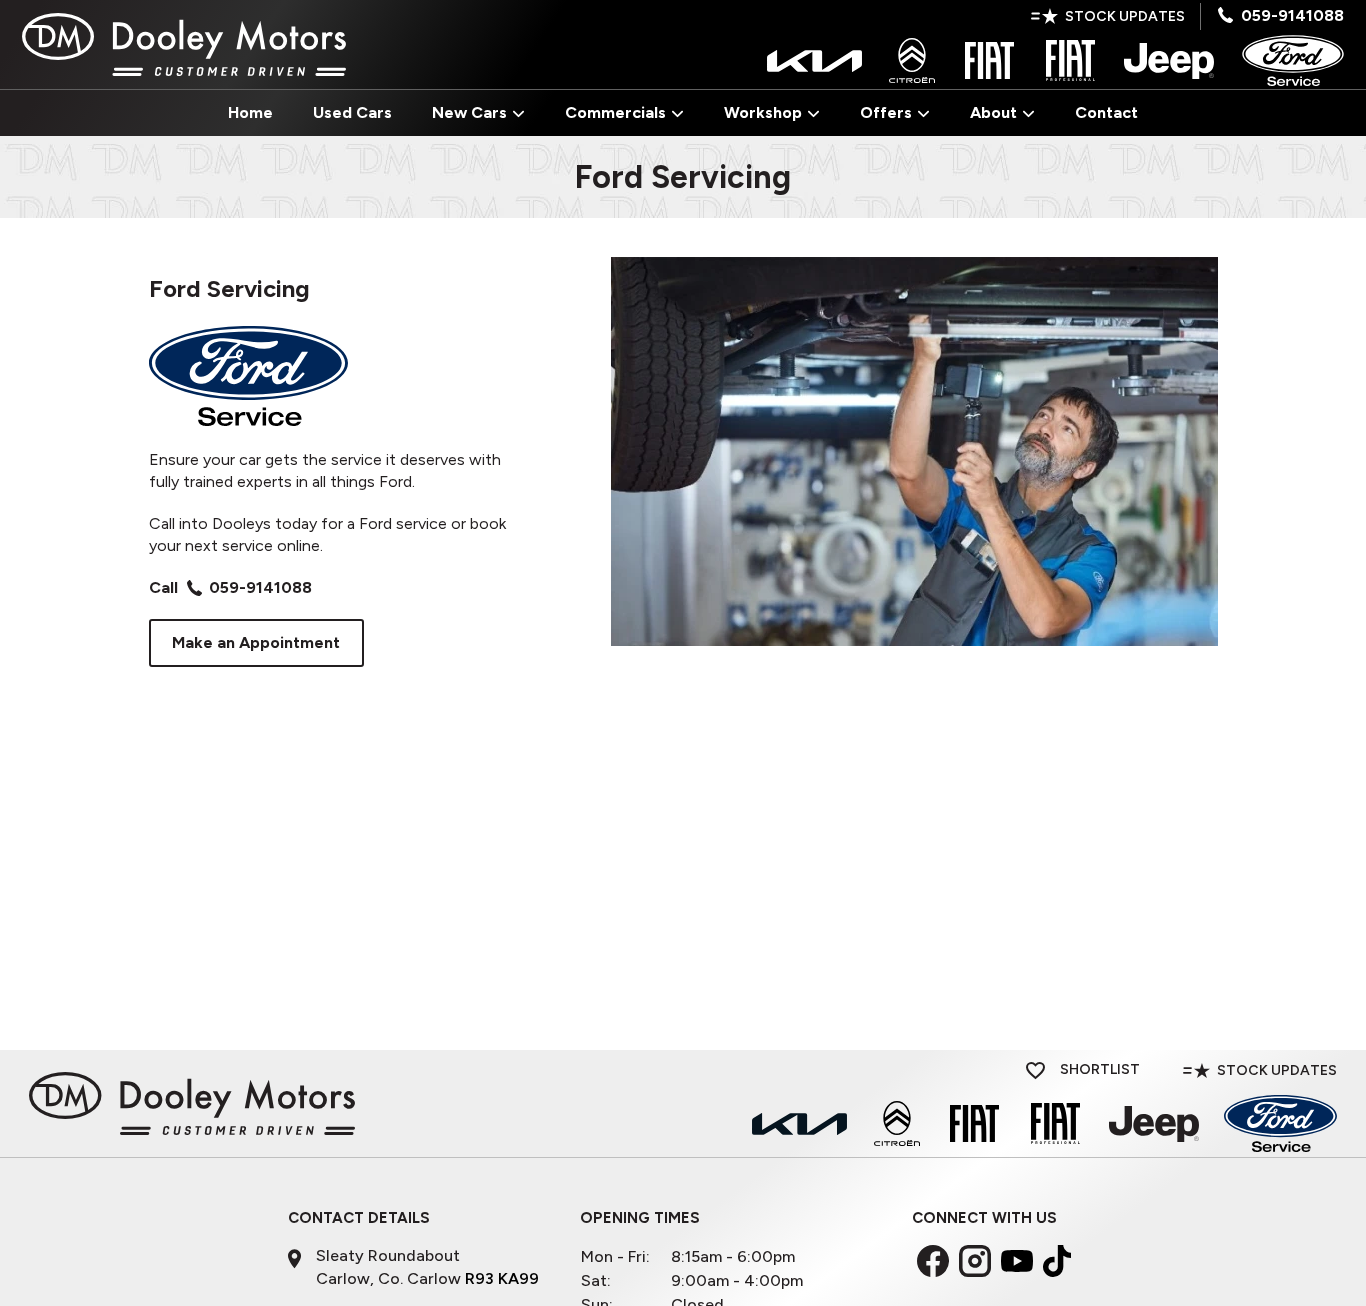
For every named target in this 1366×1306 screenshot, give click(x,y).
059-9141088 (1292, 15)
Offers (886, 112)
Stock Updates (1125, 16)
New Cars (469, 112)
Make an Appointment (256, 642)
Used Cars (352, 112)
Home (250, 112)
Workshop (763, 112)
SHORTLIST (1098, 1069)
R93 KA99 (502, 1278)
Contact (1106, 112)
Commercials (615, 112)
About (993, 112)
